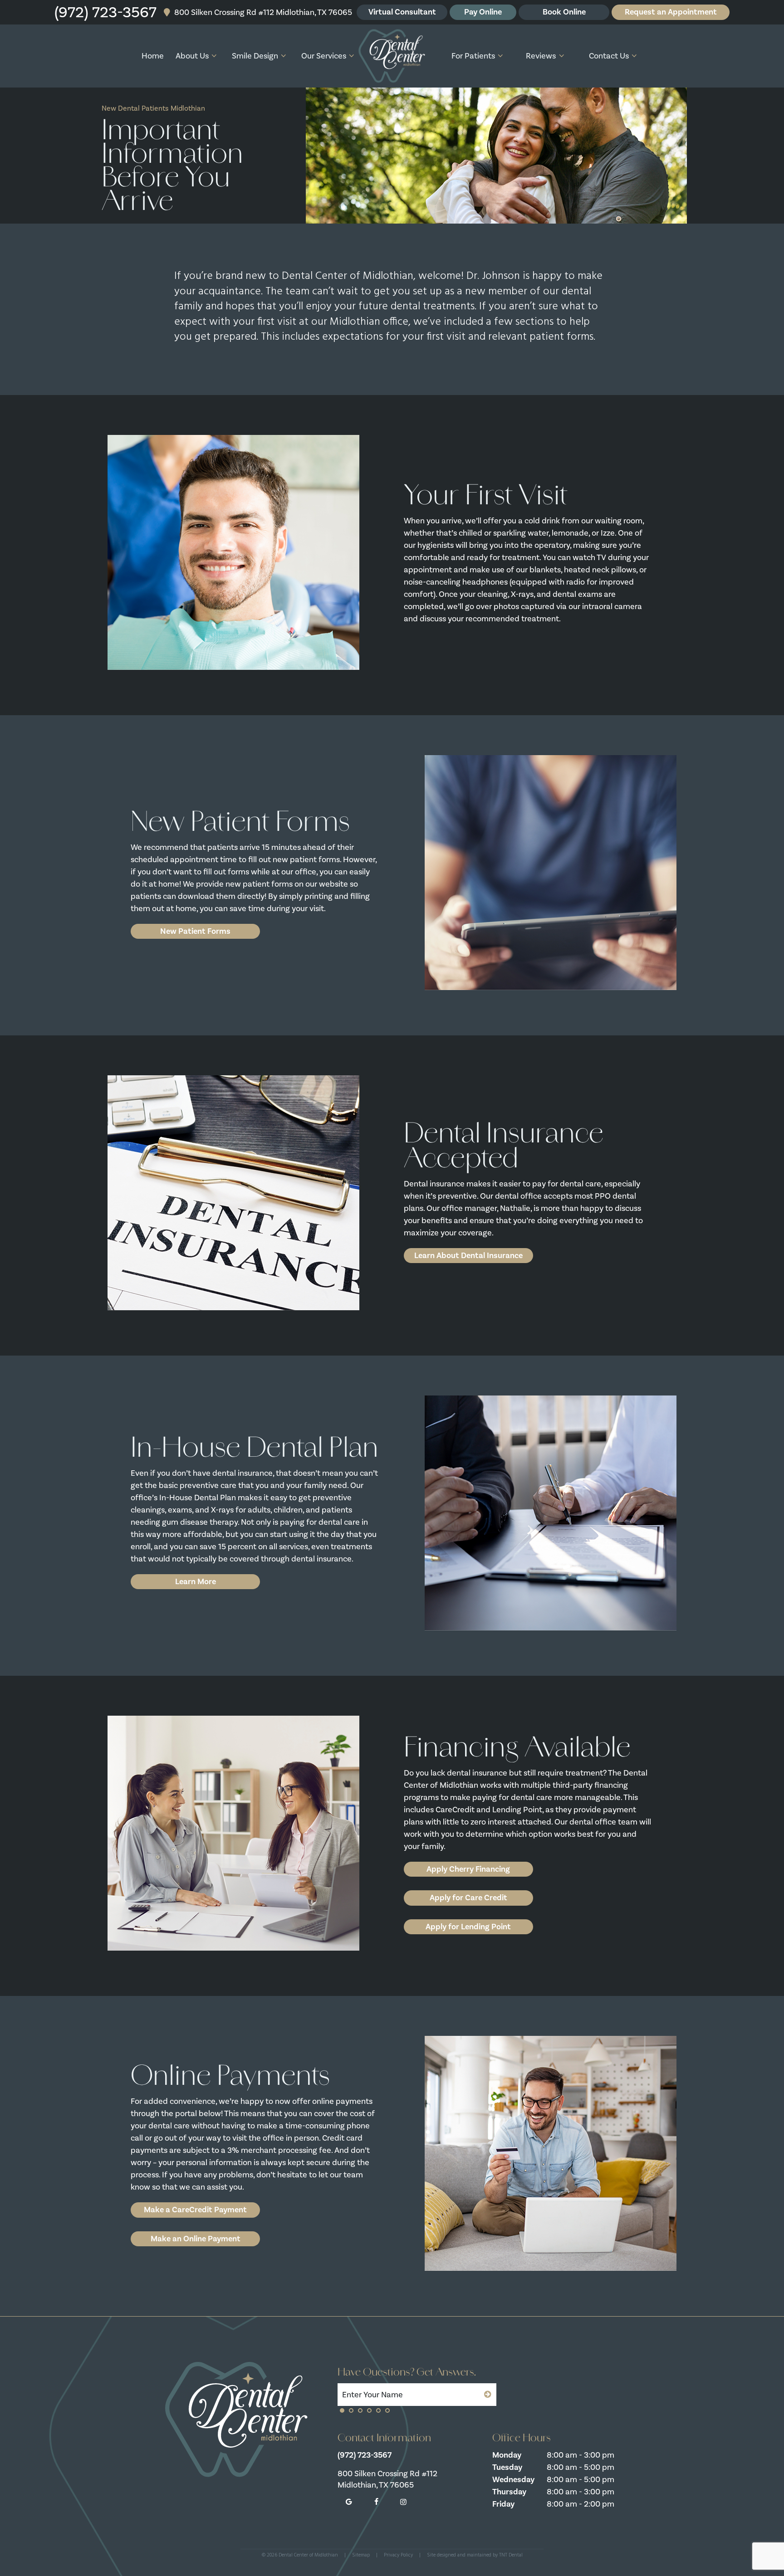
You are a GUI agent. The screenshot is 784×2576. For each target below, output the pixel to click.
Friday (503, 2504)
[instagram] (403, 2502)
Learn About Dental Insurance (468, 1255)
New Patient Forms (195, 931)
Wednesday (513, 2479)
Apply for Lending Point (468, 1927)
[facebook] (376, 2502)
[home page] (392, 56)
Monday (507, 2455)
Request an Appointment (671, 12)
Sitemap (361, 2555)
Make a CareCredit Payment (195, 2210)
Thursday (509, 2492)
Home (153, 56)
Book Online (564, 12)
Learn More (196, 1581)
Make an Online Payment (196, 2239)
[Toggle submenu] (214, 56)
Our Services (324, 56)
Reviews (541, 56)
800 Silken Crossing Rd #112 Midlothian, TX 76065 (262, 12)
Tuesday (507, 2467)
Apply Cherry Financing (468, 1869)
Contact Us (609, 56)
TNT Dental (511, 2555)
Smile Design (255, 56)
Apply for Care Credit (468, 1898)
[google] (349, 2502)
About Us (192, 56)
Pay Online (483, 12)
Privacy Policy (398, 2555)
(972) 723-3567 (105, 12)
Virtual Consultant (402, 12)
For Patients (473, 56)
